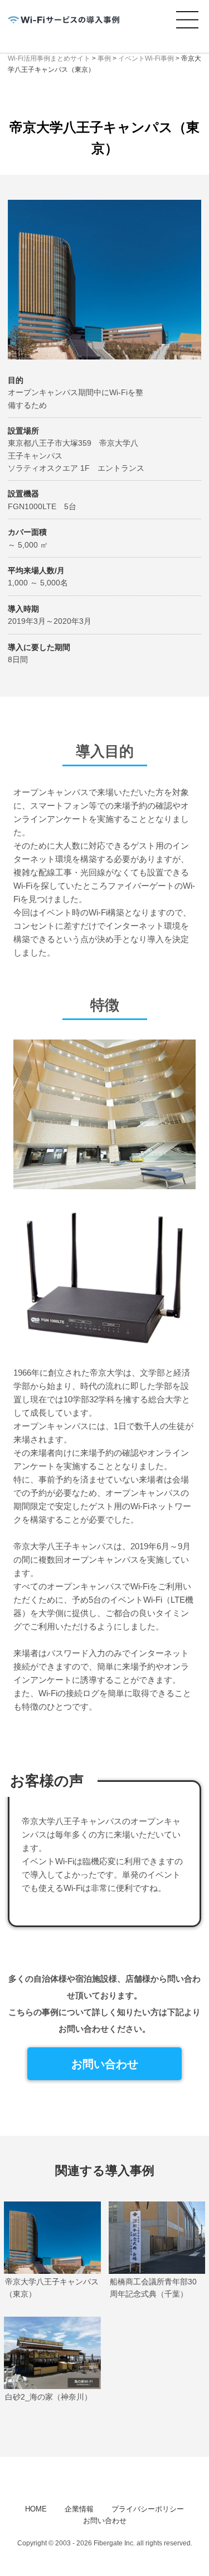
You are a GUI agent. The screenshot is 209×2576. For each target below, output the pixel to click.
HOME (36, 2509)
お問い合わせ (105, 2064)
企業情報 (79, 2509)
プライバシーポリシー (148, 2509)
